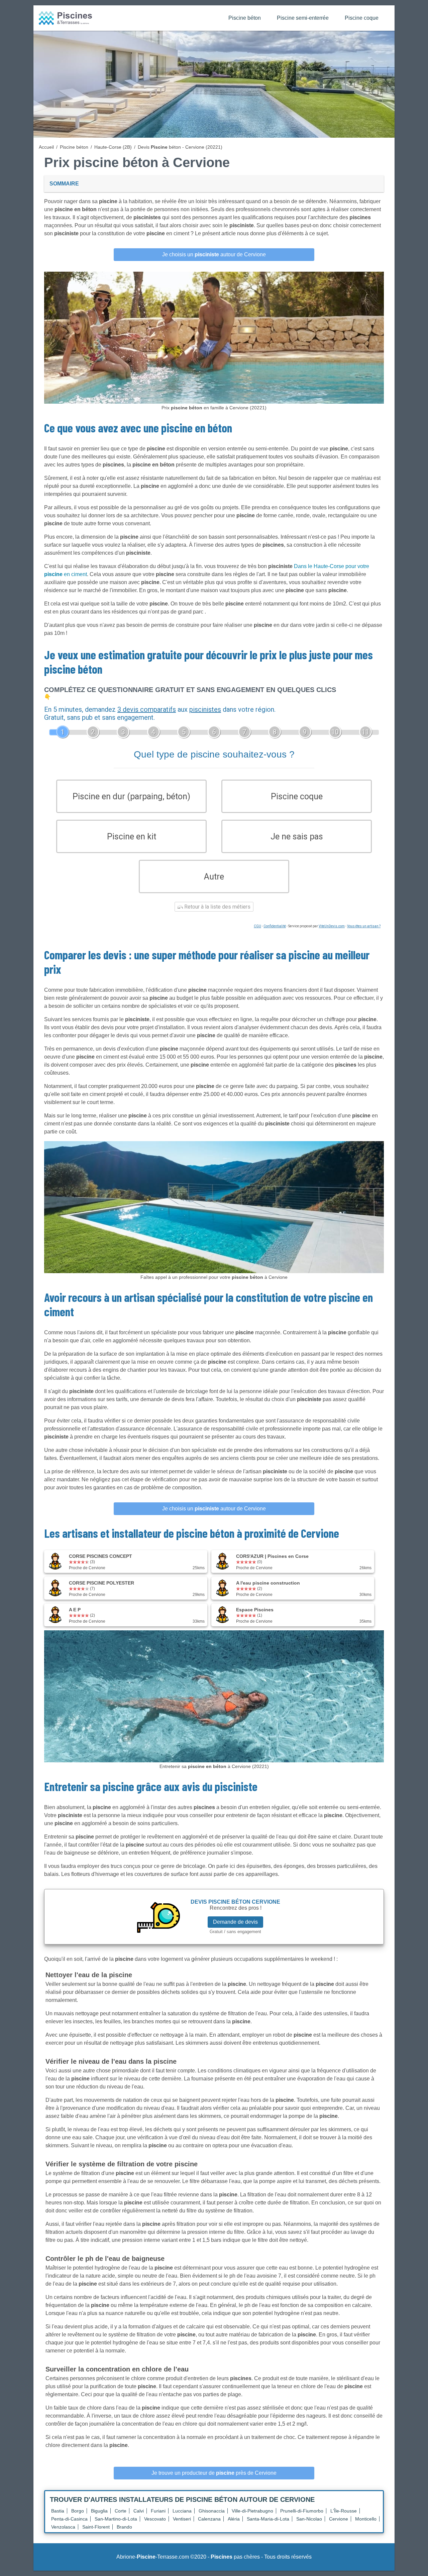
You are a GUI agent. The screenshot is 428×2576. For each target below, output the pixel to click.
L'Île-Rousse (344, 2511)
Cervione (339, 2519)
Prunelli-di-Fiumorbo (302, 2511)
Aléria (234, 2519)
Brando (124, 2527)
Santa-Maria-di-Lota (268, 2519)
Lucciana (182, 2511)
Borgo (78, 2511)
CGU (257, 926)
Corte (121, 2511)
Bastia (58, 2511)
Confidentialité (275, 926)
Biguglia (99, 2511)
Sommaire (64, 184)
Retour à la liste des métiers (217, 907)
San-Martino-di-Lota (116, 2519)
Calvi (139, 2511)
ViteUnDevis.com (332, 926)
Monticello (366, 2519)
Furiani (158, 2511)
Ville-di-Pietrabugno (252, 2511)
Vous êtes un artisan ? (364, 926)
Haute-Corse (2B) (113, 147)
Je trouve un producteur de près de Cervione (214, 2473)
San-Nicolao (309, 2519)
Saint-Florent (96, 2527)
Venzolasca (63, 2527)
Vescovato (155, 2519)
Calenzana (209, 2519)
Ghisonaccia (212, 2511)
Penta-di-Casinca (69, 2519)
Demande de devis (235, 1922)
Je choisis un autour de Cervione (214, 254)
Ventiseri (182, 2519)
